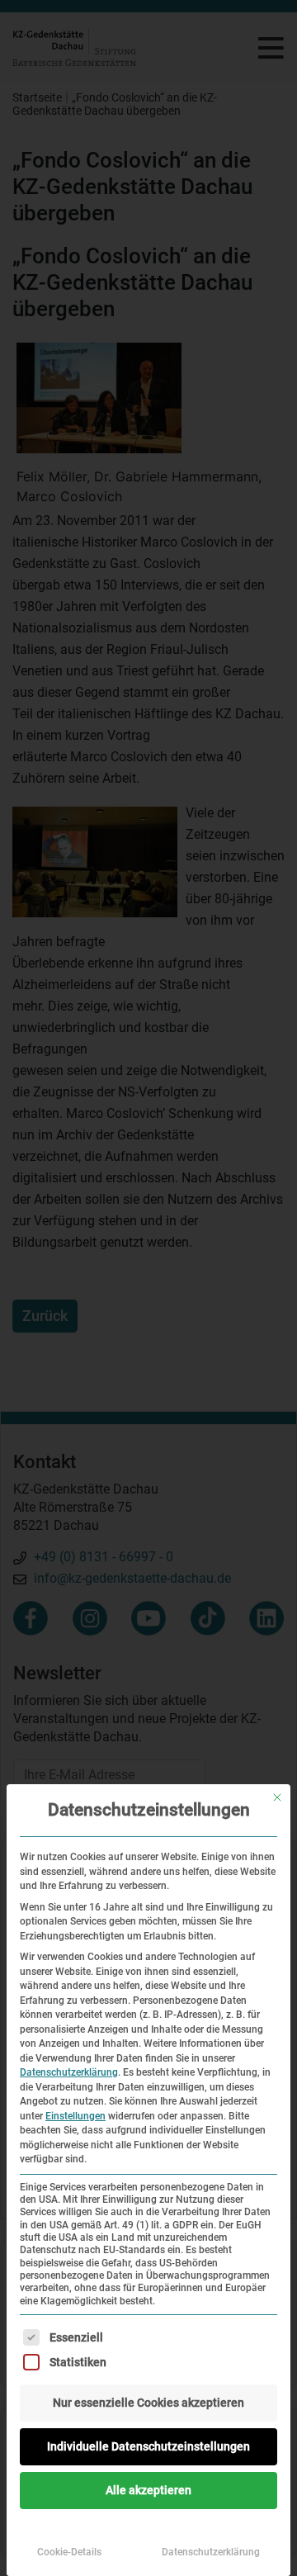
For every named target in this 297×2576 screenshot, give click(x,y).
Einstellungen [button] (75, 2116)
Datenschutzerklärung (69, 2072)
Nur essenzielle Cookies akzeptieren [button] (148, 2403)
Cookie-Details (69, 2552)
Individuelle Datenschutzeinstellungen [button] (148, 2446)
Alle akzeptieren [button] (148, 2490)
